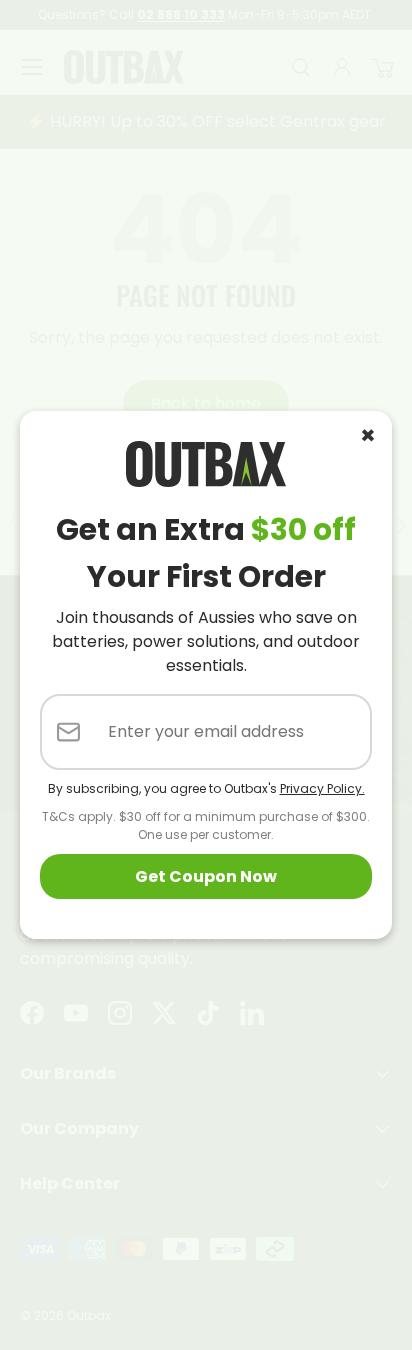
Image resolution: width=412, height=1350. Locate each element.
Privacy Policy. (322, 788)
